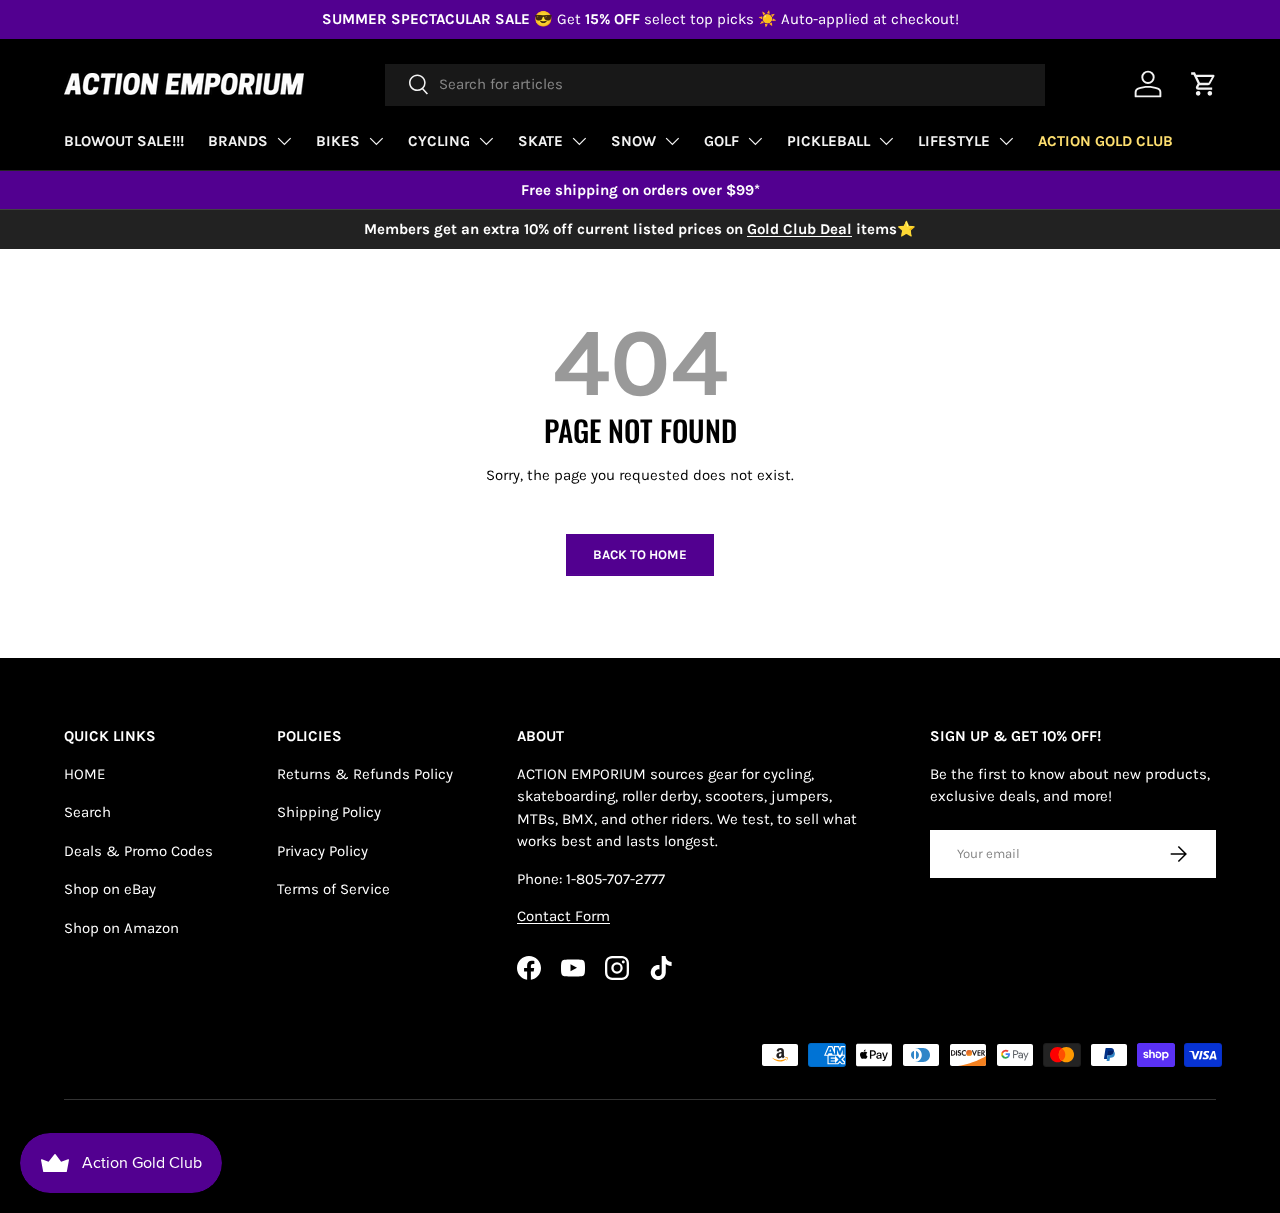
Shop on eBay (110, 889)
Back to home (640, 554)
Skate (540, 141)
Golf (721, 141)
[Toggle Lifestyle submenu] (1006, 141)
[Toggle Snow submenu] (672, 141)
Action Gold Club (1105, 141)
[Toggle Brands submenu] (284, 141)
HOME (84, 774)
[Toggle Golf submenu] (755, 141)
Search (87, 812)
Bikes (338, 141)
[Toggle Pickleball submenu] (886, 141)
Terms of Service (333, 889)
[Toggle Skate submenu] (579, 141)
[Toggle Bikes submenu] (376, 141)
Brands (238, 141)
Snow (633, 141)
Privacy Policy (322, 851)
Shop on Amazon (121, 928)
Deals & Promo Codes (138, 851)
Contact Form (563, 916)
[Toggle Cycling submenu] (486, 141)
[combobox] (715, 84)
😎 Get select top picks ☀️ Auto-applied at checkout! (640, 19)
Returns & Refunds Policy (365, 774)
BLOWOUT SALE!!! (124, 141)
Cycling (439, 141)
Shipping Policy (329, 812)
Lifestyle (954, 141)
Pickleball (828, 141)
